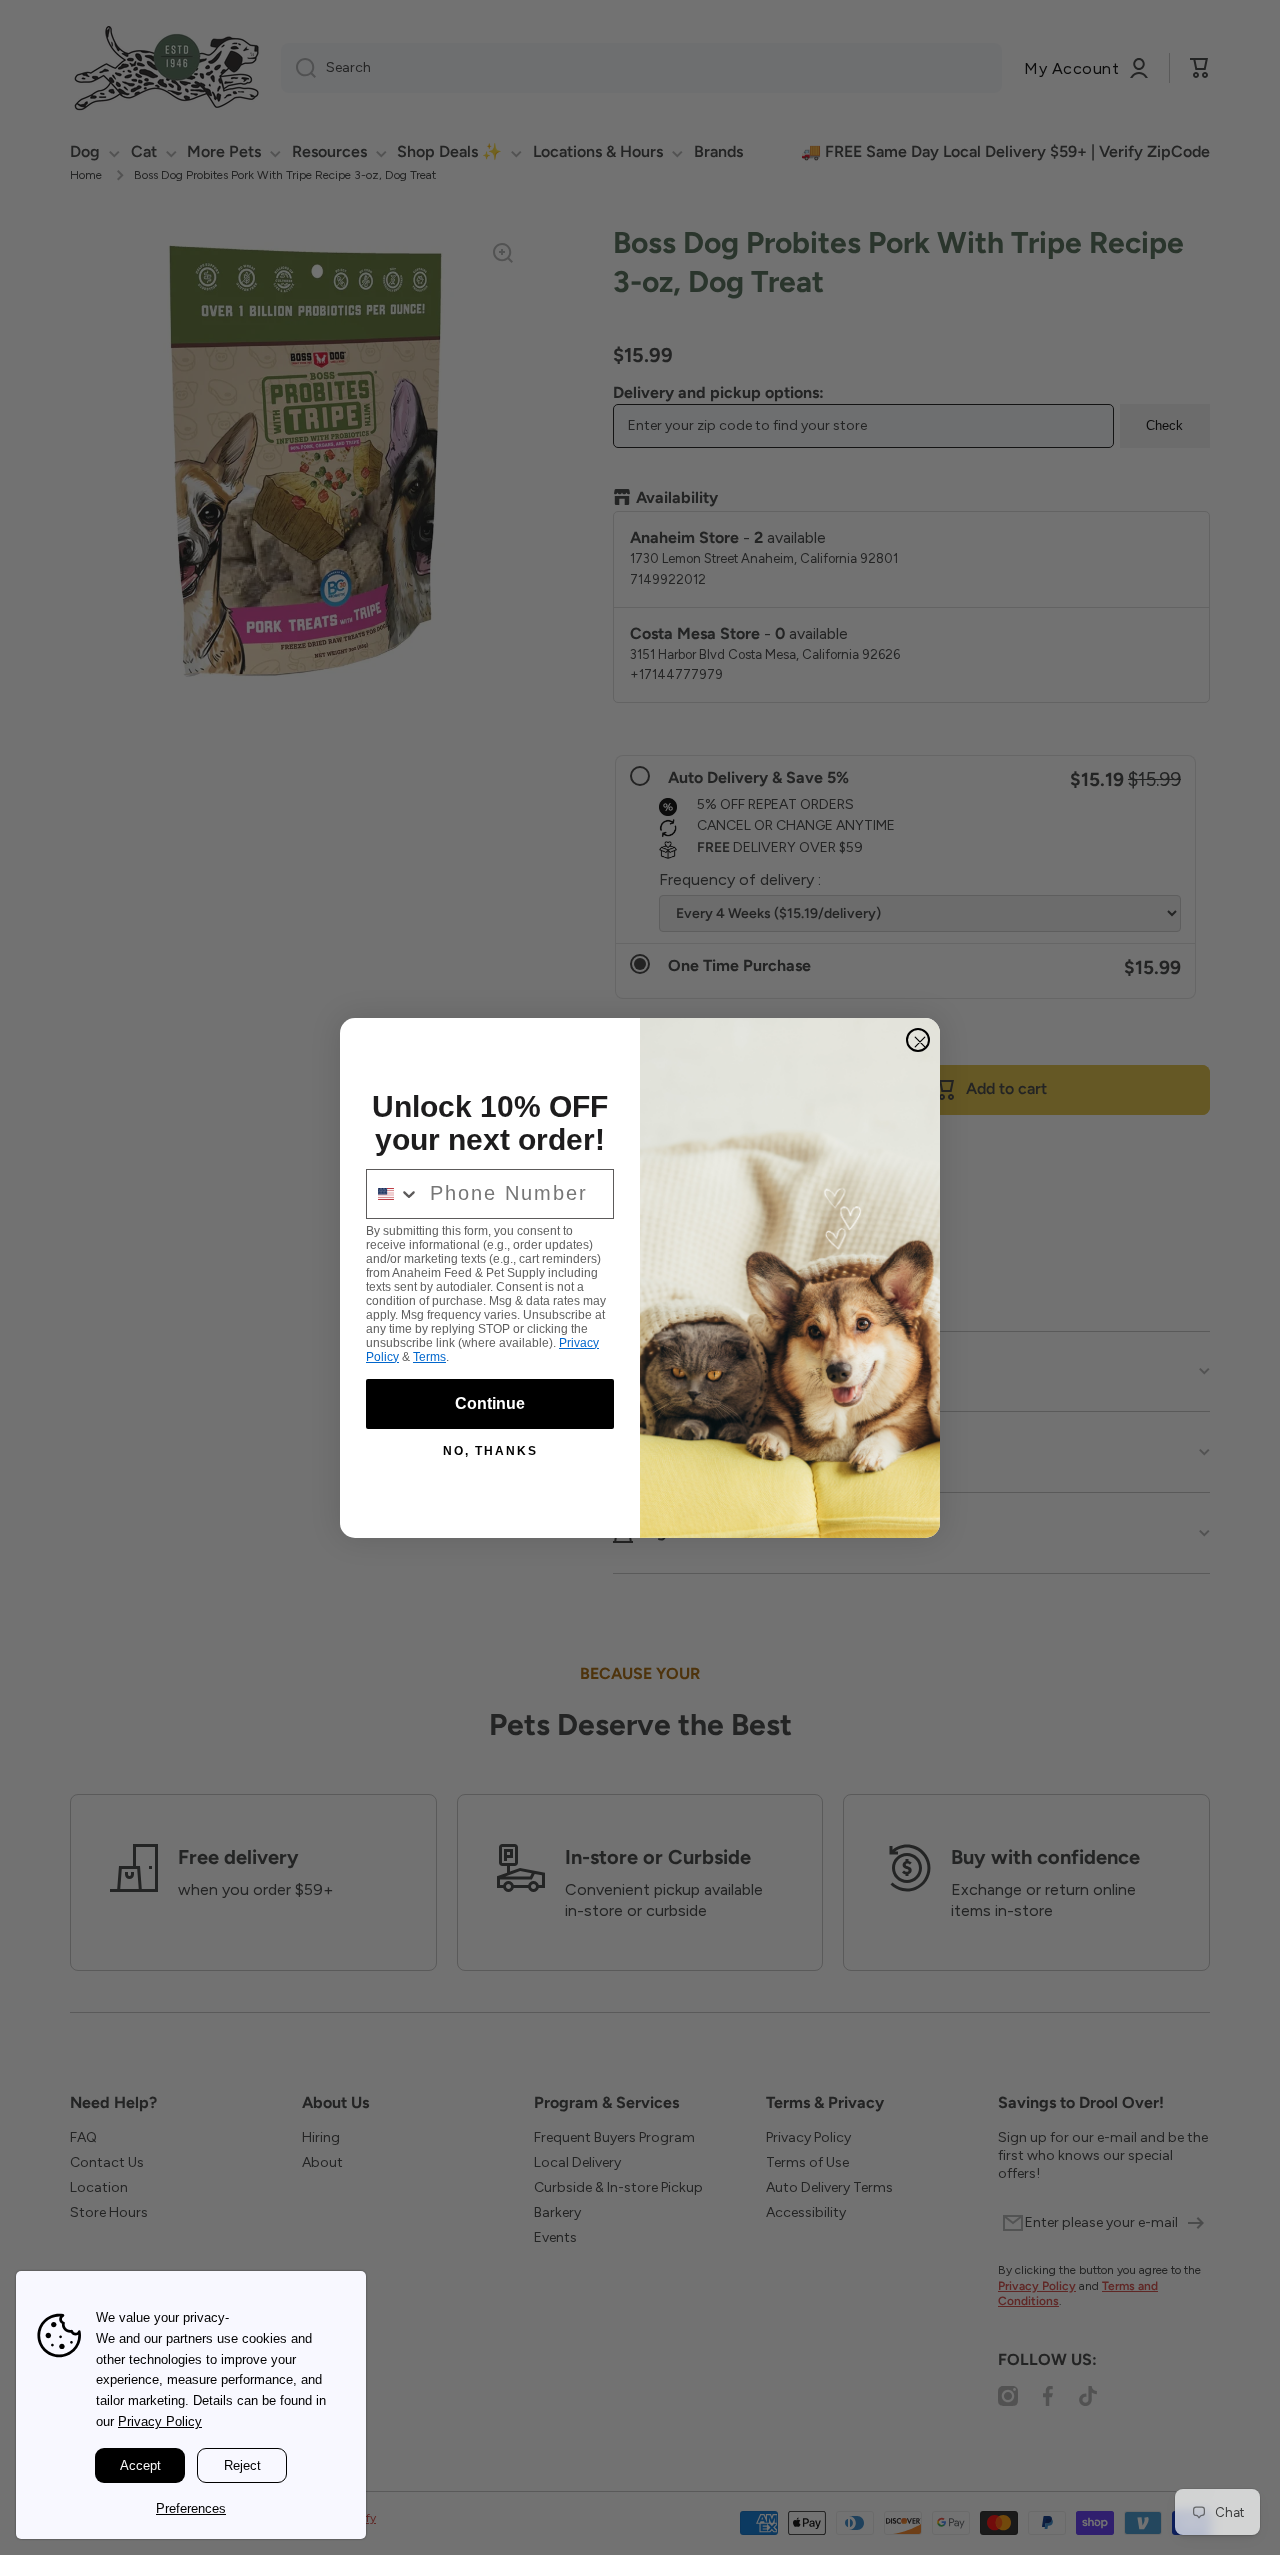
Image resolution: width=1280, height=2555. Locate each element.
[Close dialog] (918, 1040)
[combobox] (393, 1194)
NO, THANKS (490, 1451)
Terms (429, 1357)
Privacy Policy (160, 2421)
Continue (490, 1403)
